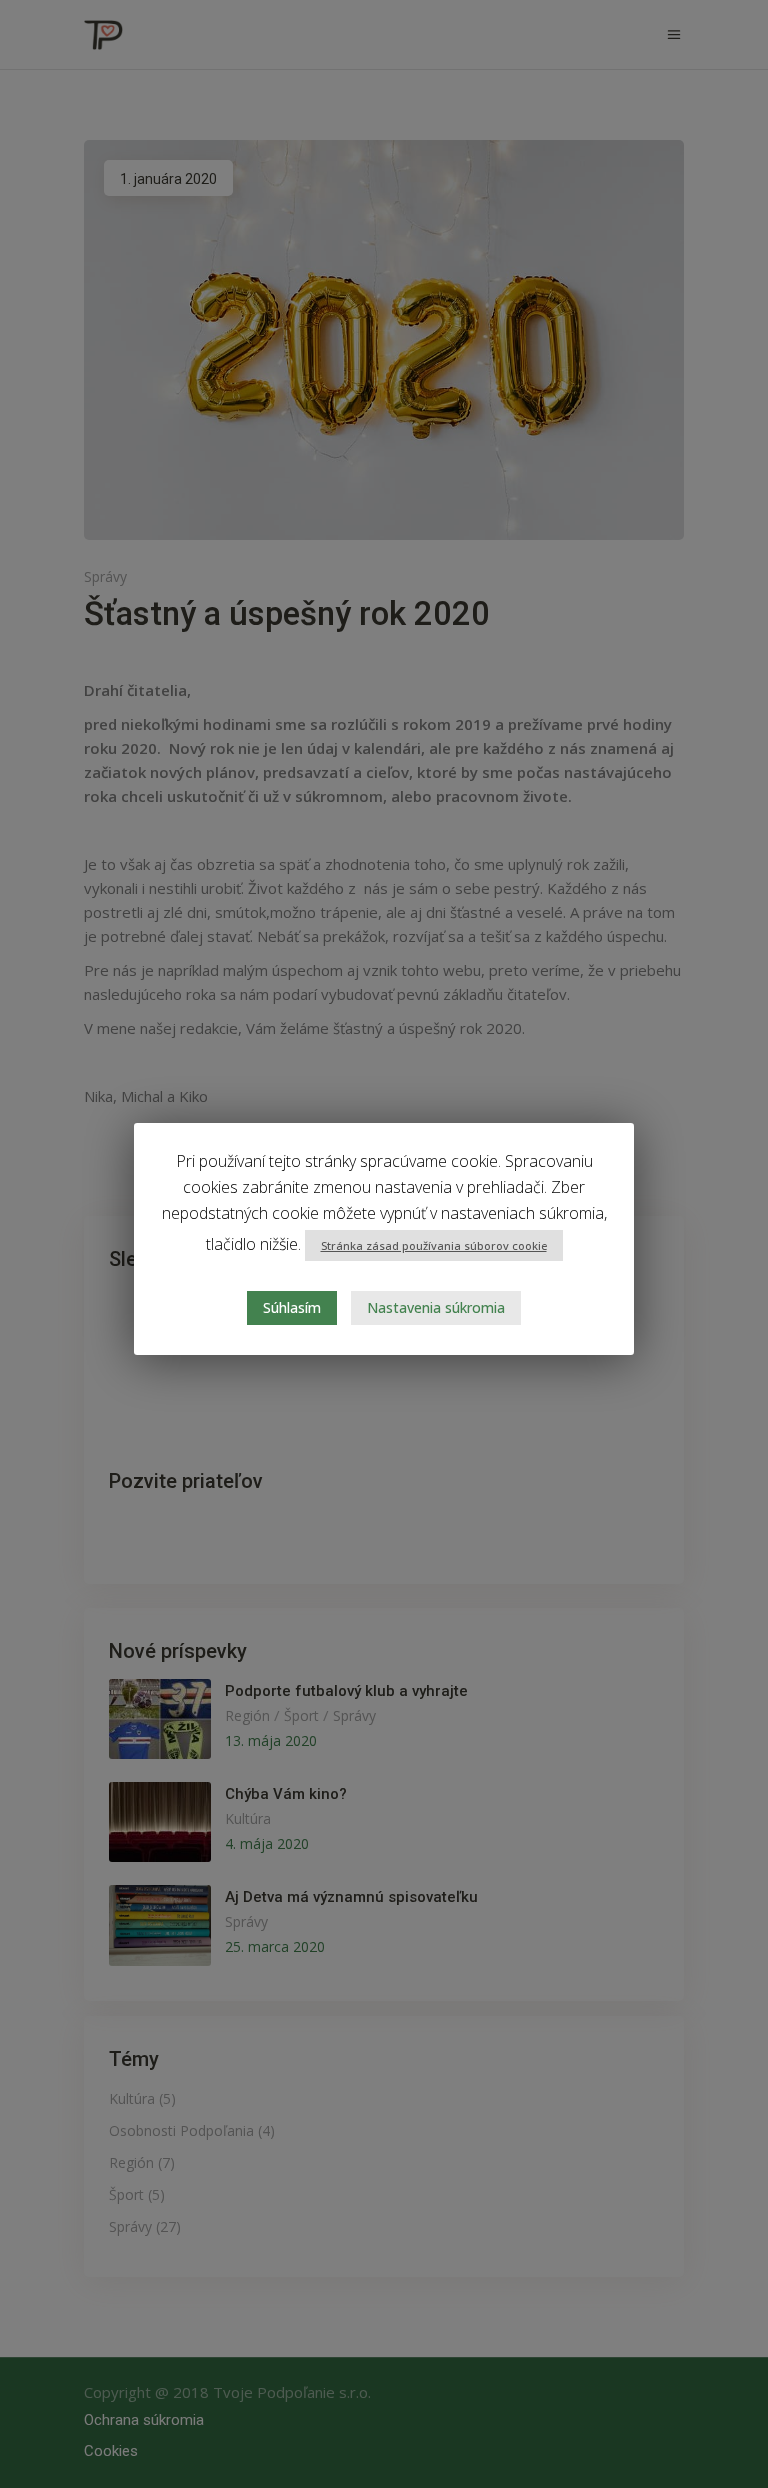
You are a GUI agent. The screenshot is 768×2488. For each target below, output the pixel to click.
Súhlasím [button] (292, 1307)
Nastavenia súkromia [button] (436, 1307)
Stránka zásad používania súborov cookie (434, 1245)
